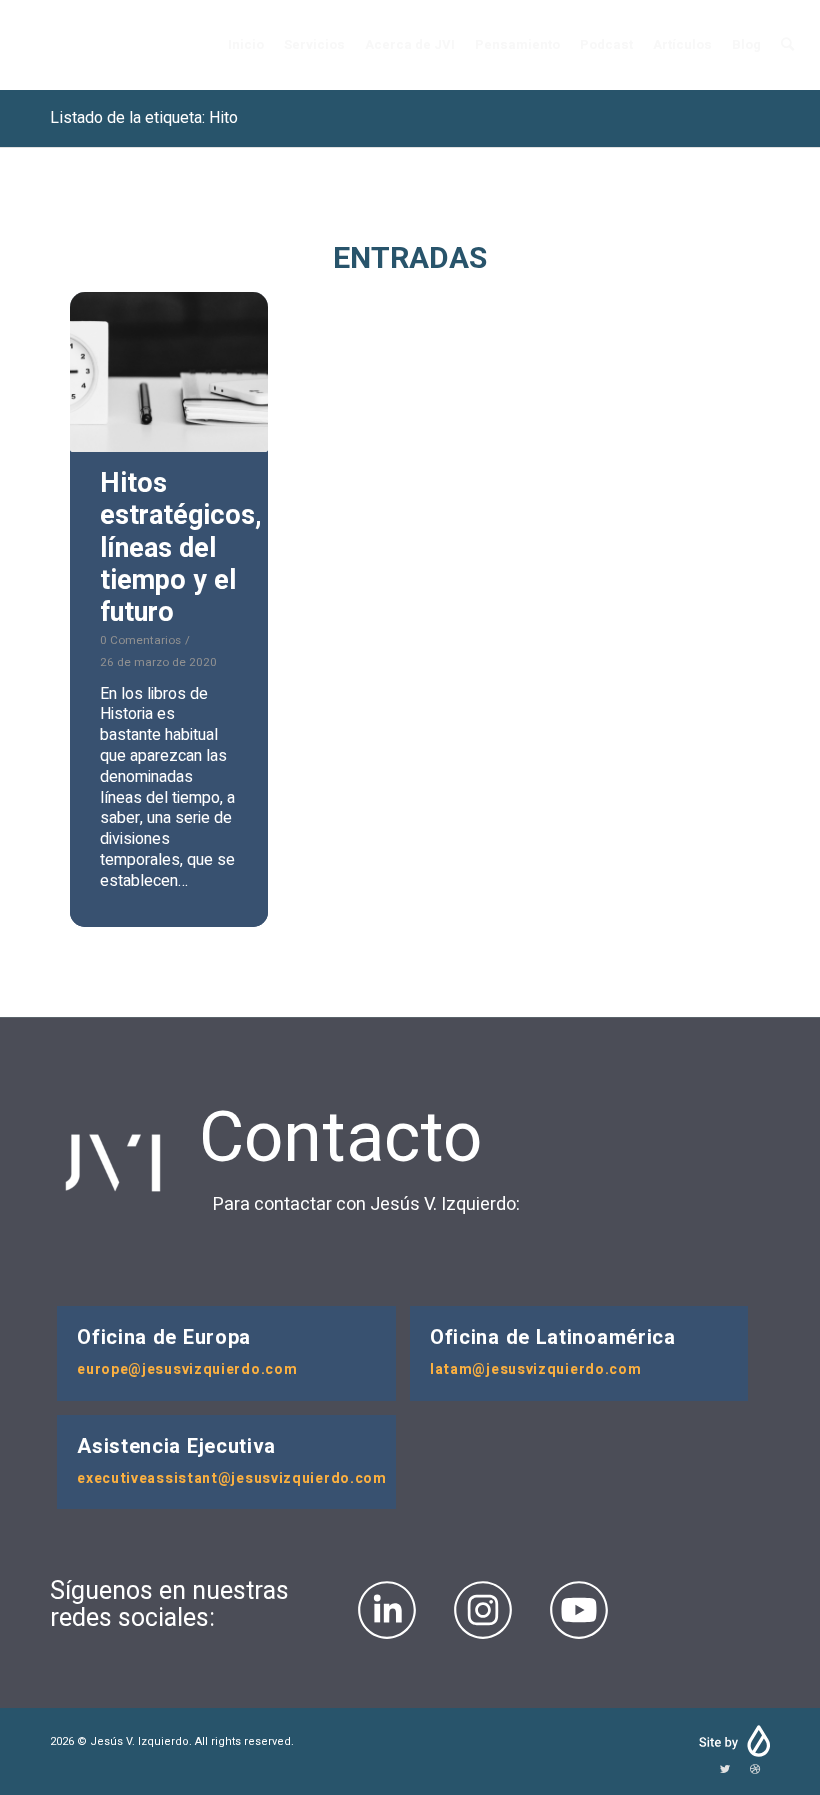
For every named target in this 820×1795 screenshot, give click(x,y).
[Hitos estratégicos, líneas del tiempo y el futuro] (169, 372)
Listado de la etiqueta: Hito (144, 117)
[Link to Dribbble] (755, 1770)
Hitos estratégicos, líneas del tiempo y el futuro (181, 548)
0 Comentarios (140, 640)
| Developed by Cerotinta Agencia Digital (733, 1741)
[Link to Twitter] (725, 1770)
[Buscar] (787, 45)
